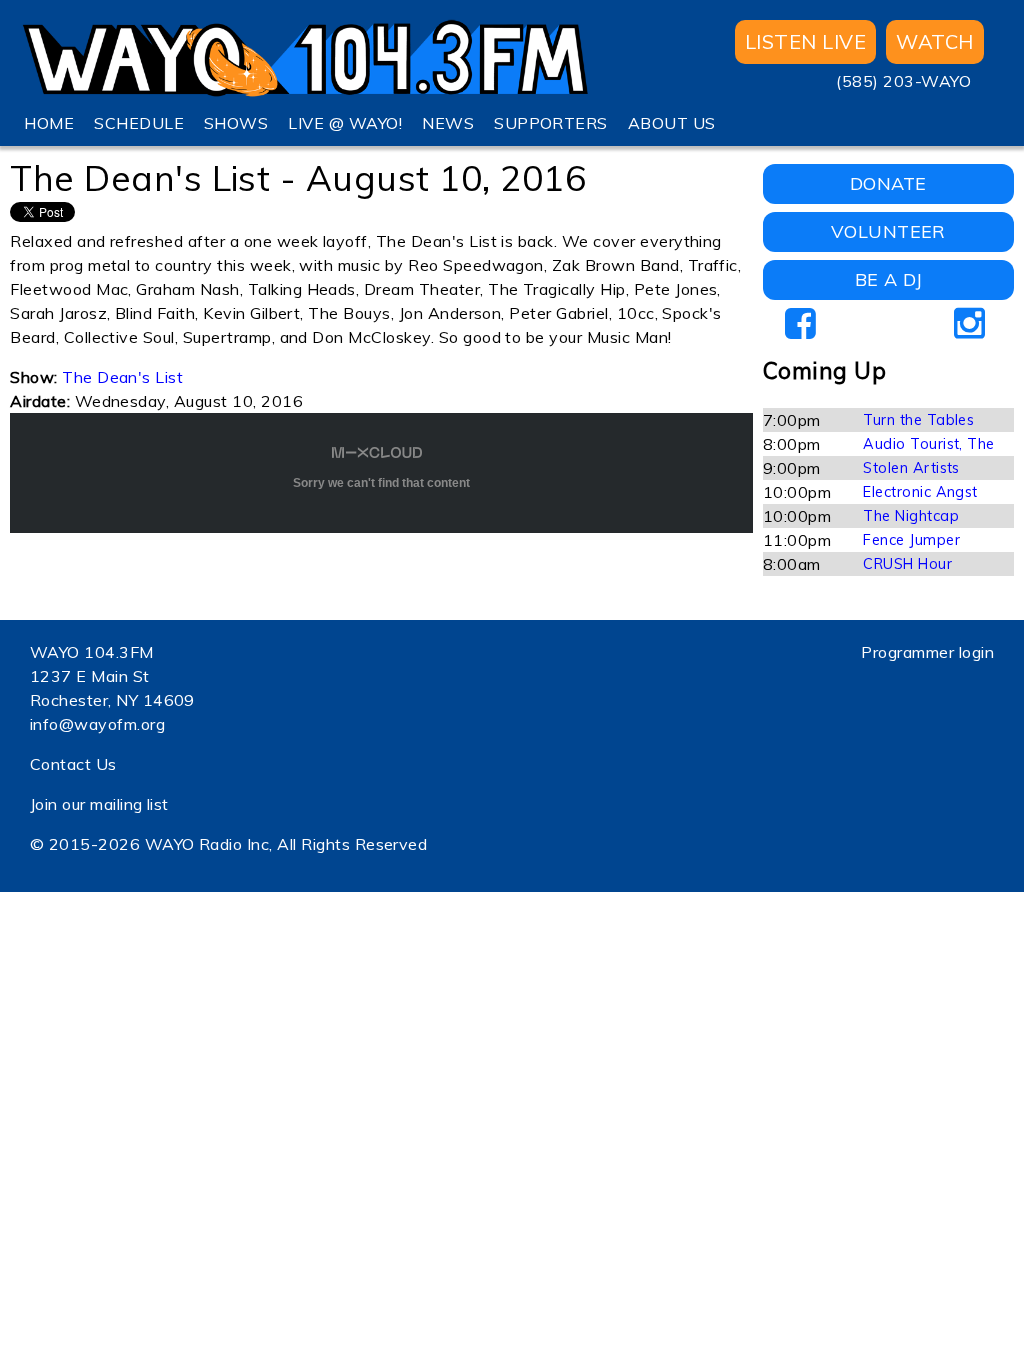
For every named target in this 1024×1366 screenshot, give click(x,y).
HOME (49, 123)
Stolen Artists (911, 468)
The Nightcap (911, 516)
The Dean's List (122, 377)
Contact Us (73, 764)
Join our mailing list (99, 804)
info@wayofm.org (97, 724)
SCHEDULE (139, 123)
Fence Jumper (911, 540)
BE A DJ (888, 279)
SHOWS (236, 123)
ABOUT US (672, 123)
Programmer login (927, 652)
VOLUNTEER (888, 231)
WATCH (934, 41)
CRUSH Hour (907, 564)
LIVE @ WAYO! (345, 123)
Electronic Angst (920, 492)
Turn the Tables (918, 420)
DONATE (888, 183)
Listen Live (805, 41)
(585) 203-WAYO (903, 81)
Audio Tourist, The (929, 444)
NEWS (448, 123)
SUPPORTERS (551, 123)
